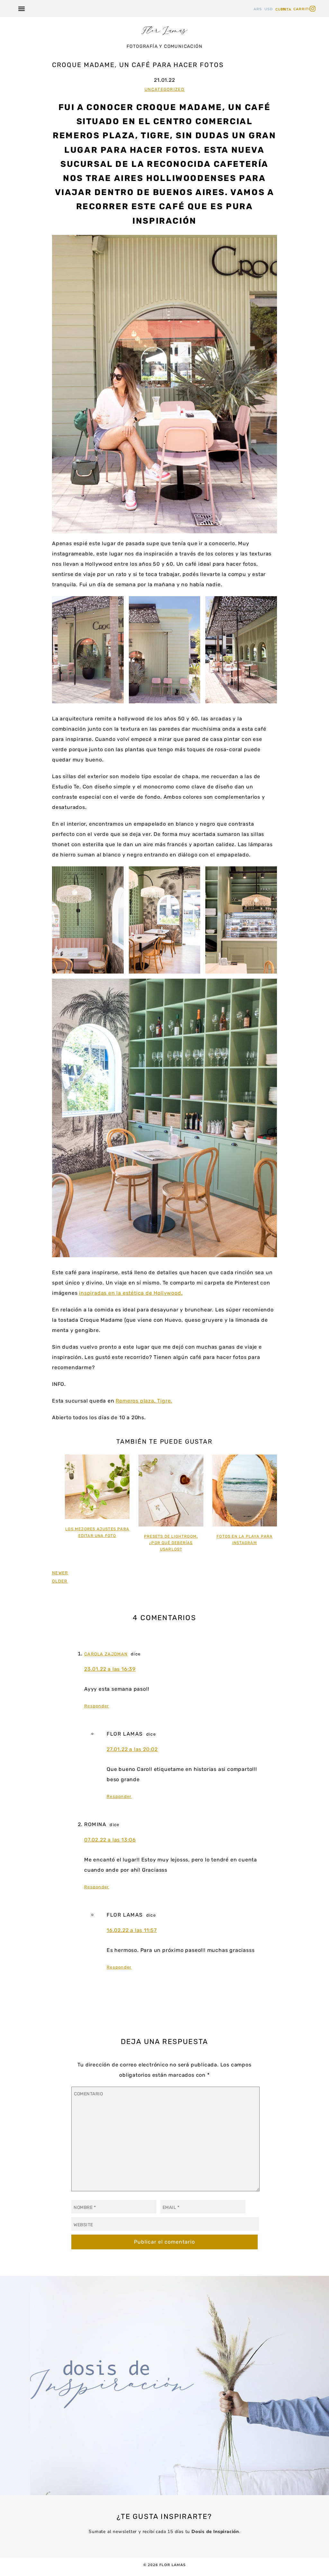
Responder (97, 1706)
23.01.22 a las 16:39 (110, 1669)
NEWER (60, 1573)
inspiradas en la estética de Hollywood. (131, 1293)
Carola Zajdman (106, 1654)
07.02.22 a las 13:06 (110, 1840)
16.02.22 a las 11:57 (132, 1930)
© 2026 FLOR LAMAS (165, 2565)
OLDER (60, 1581)
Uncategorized (164, 89)
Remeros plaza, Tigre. (144, 1401)
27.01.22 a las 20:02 (132, 1749)
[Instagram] (313, 9)
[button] (21, 9)
